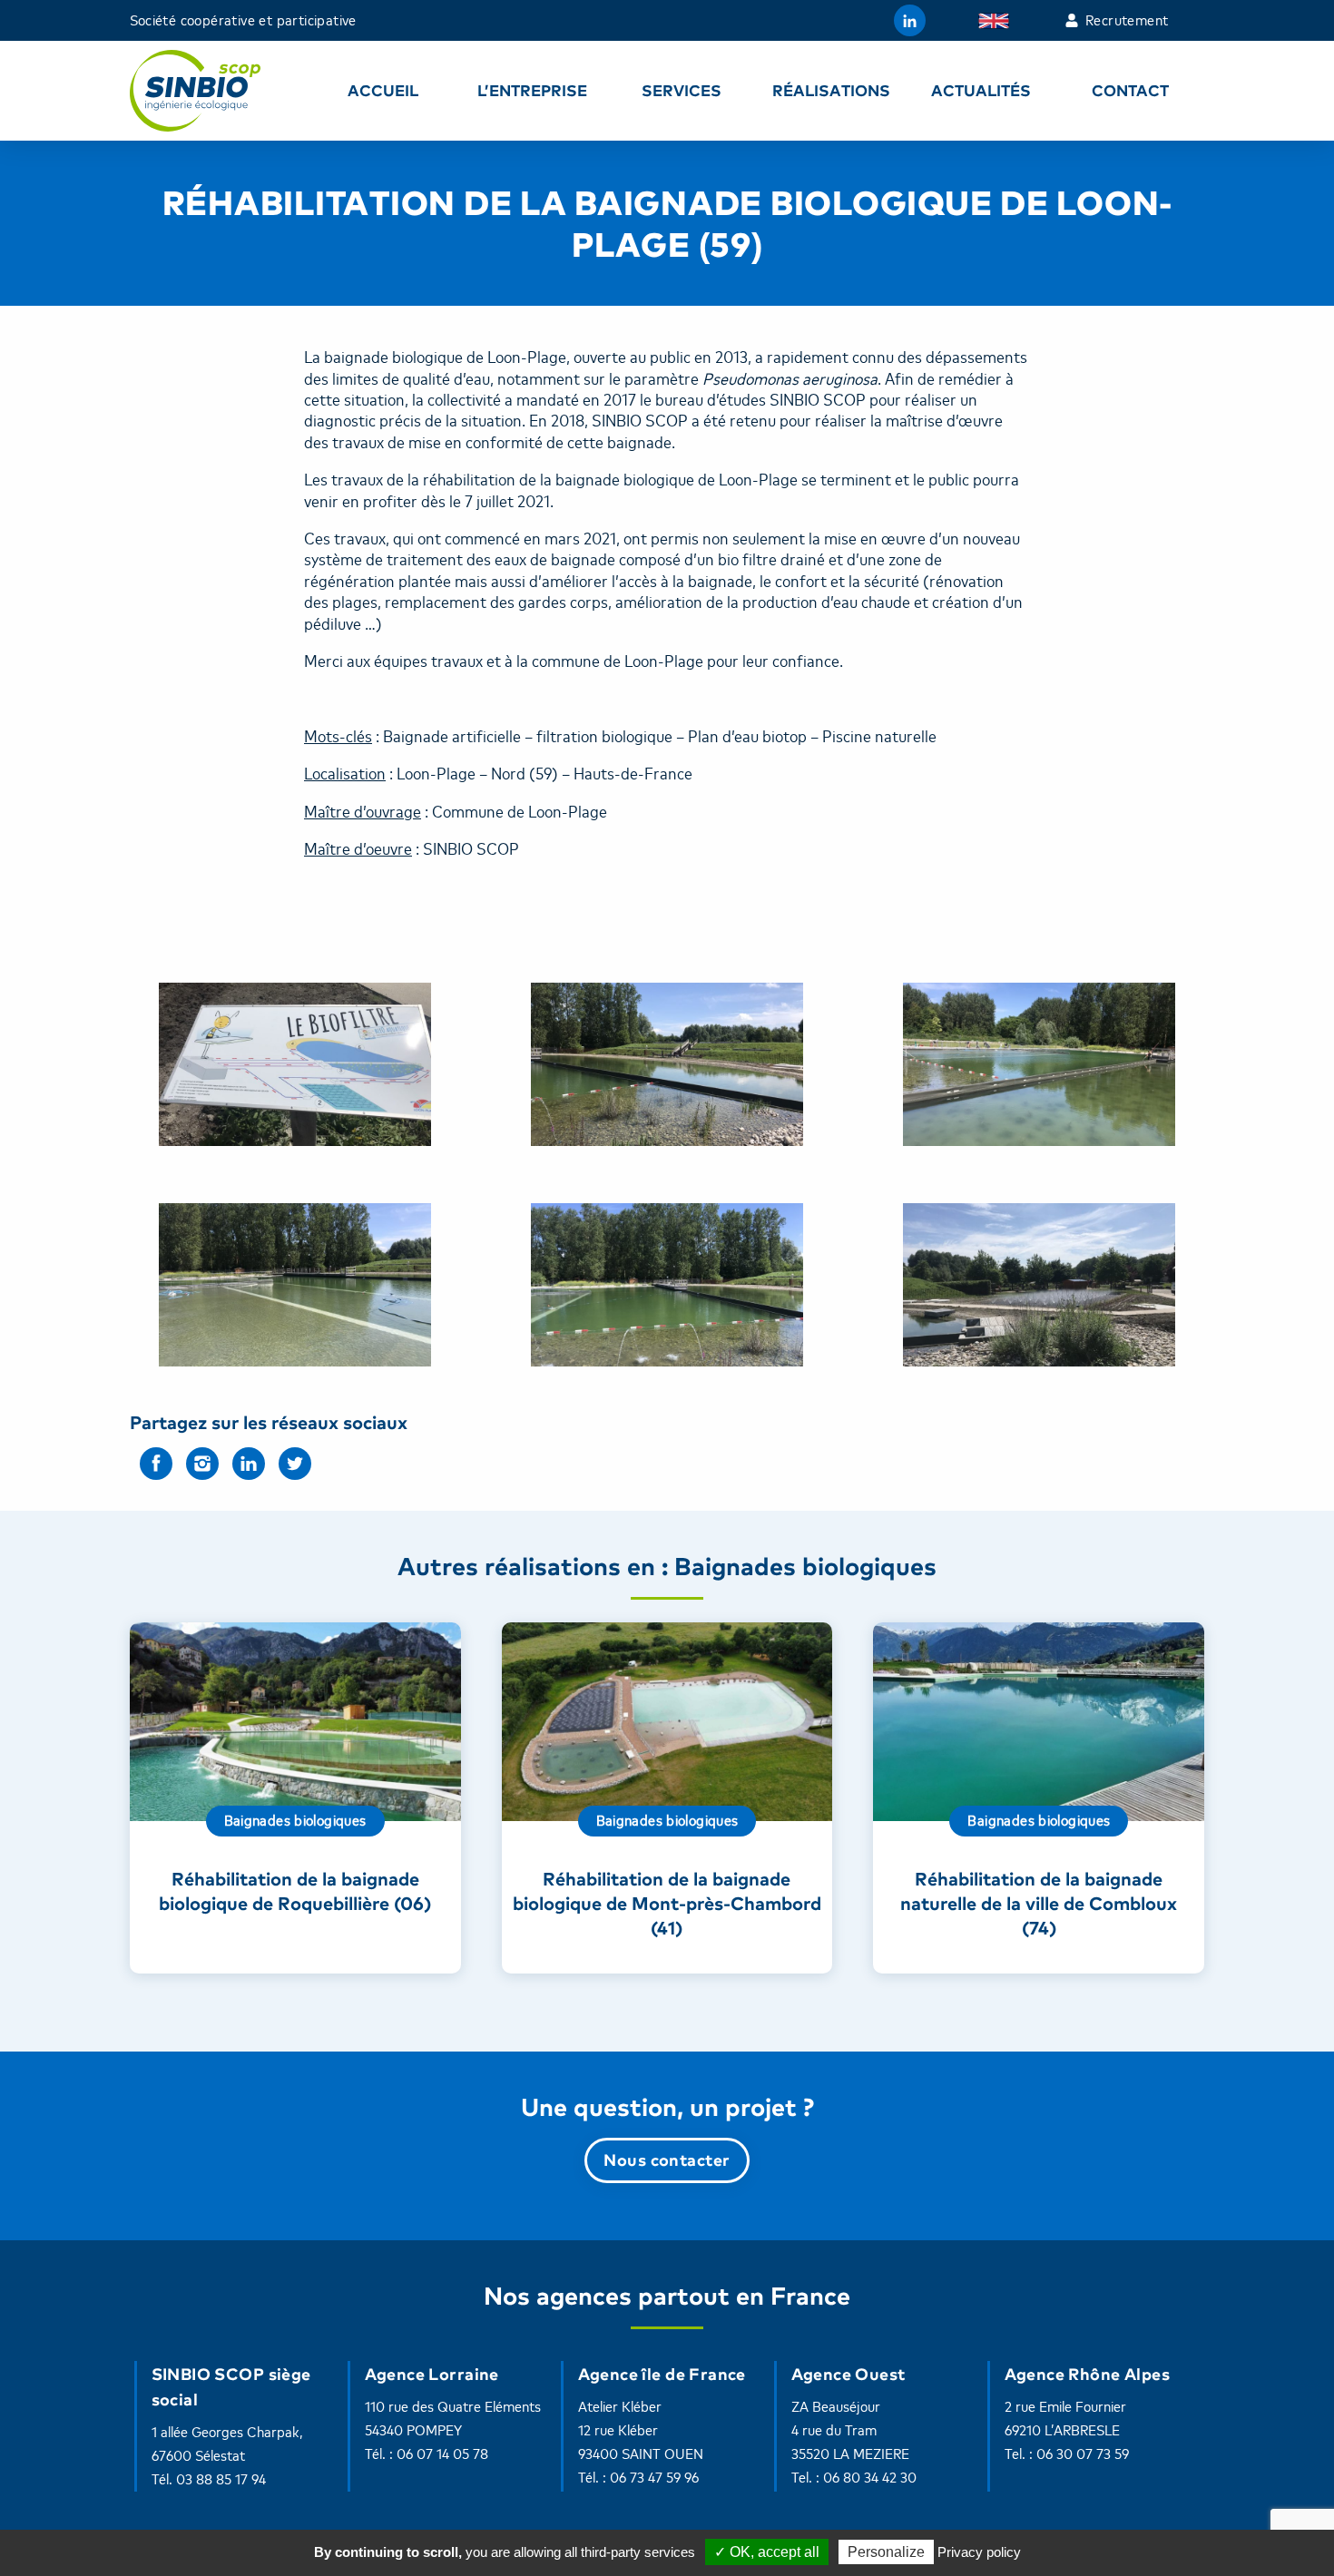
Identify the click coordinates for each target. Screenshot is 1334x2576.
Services (682, 90)
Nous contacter (667, 2160)
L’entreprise (532, 90)
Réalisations (831, 90)
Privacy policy (979, 2552)
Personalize (886, 2552)
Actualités (981, 90)
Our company (998, 21)
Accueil (383, 90)
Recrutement (1127, 21)
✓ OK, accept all (767, 2552)
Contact (1130, 90)
